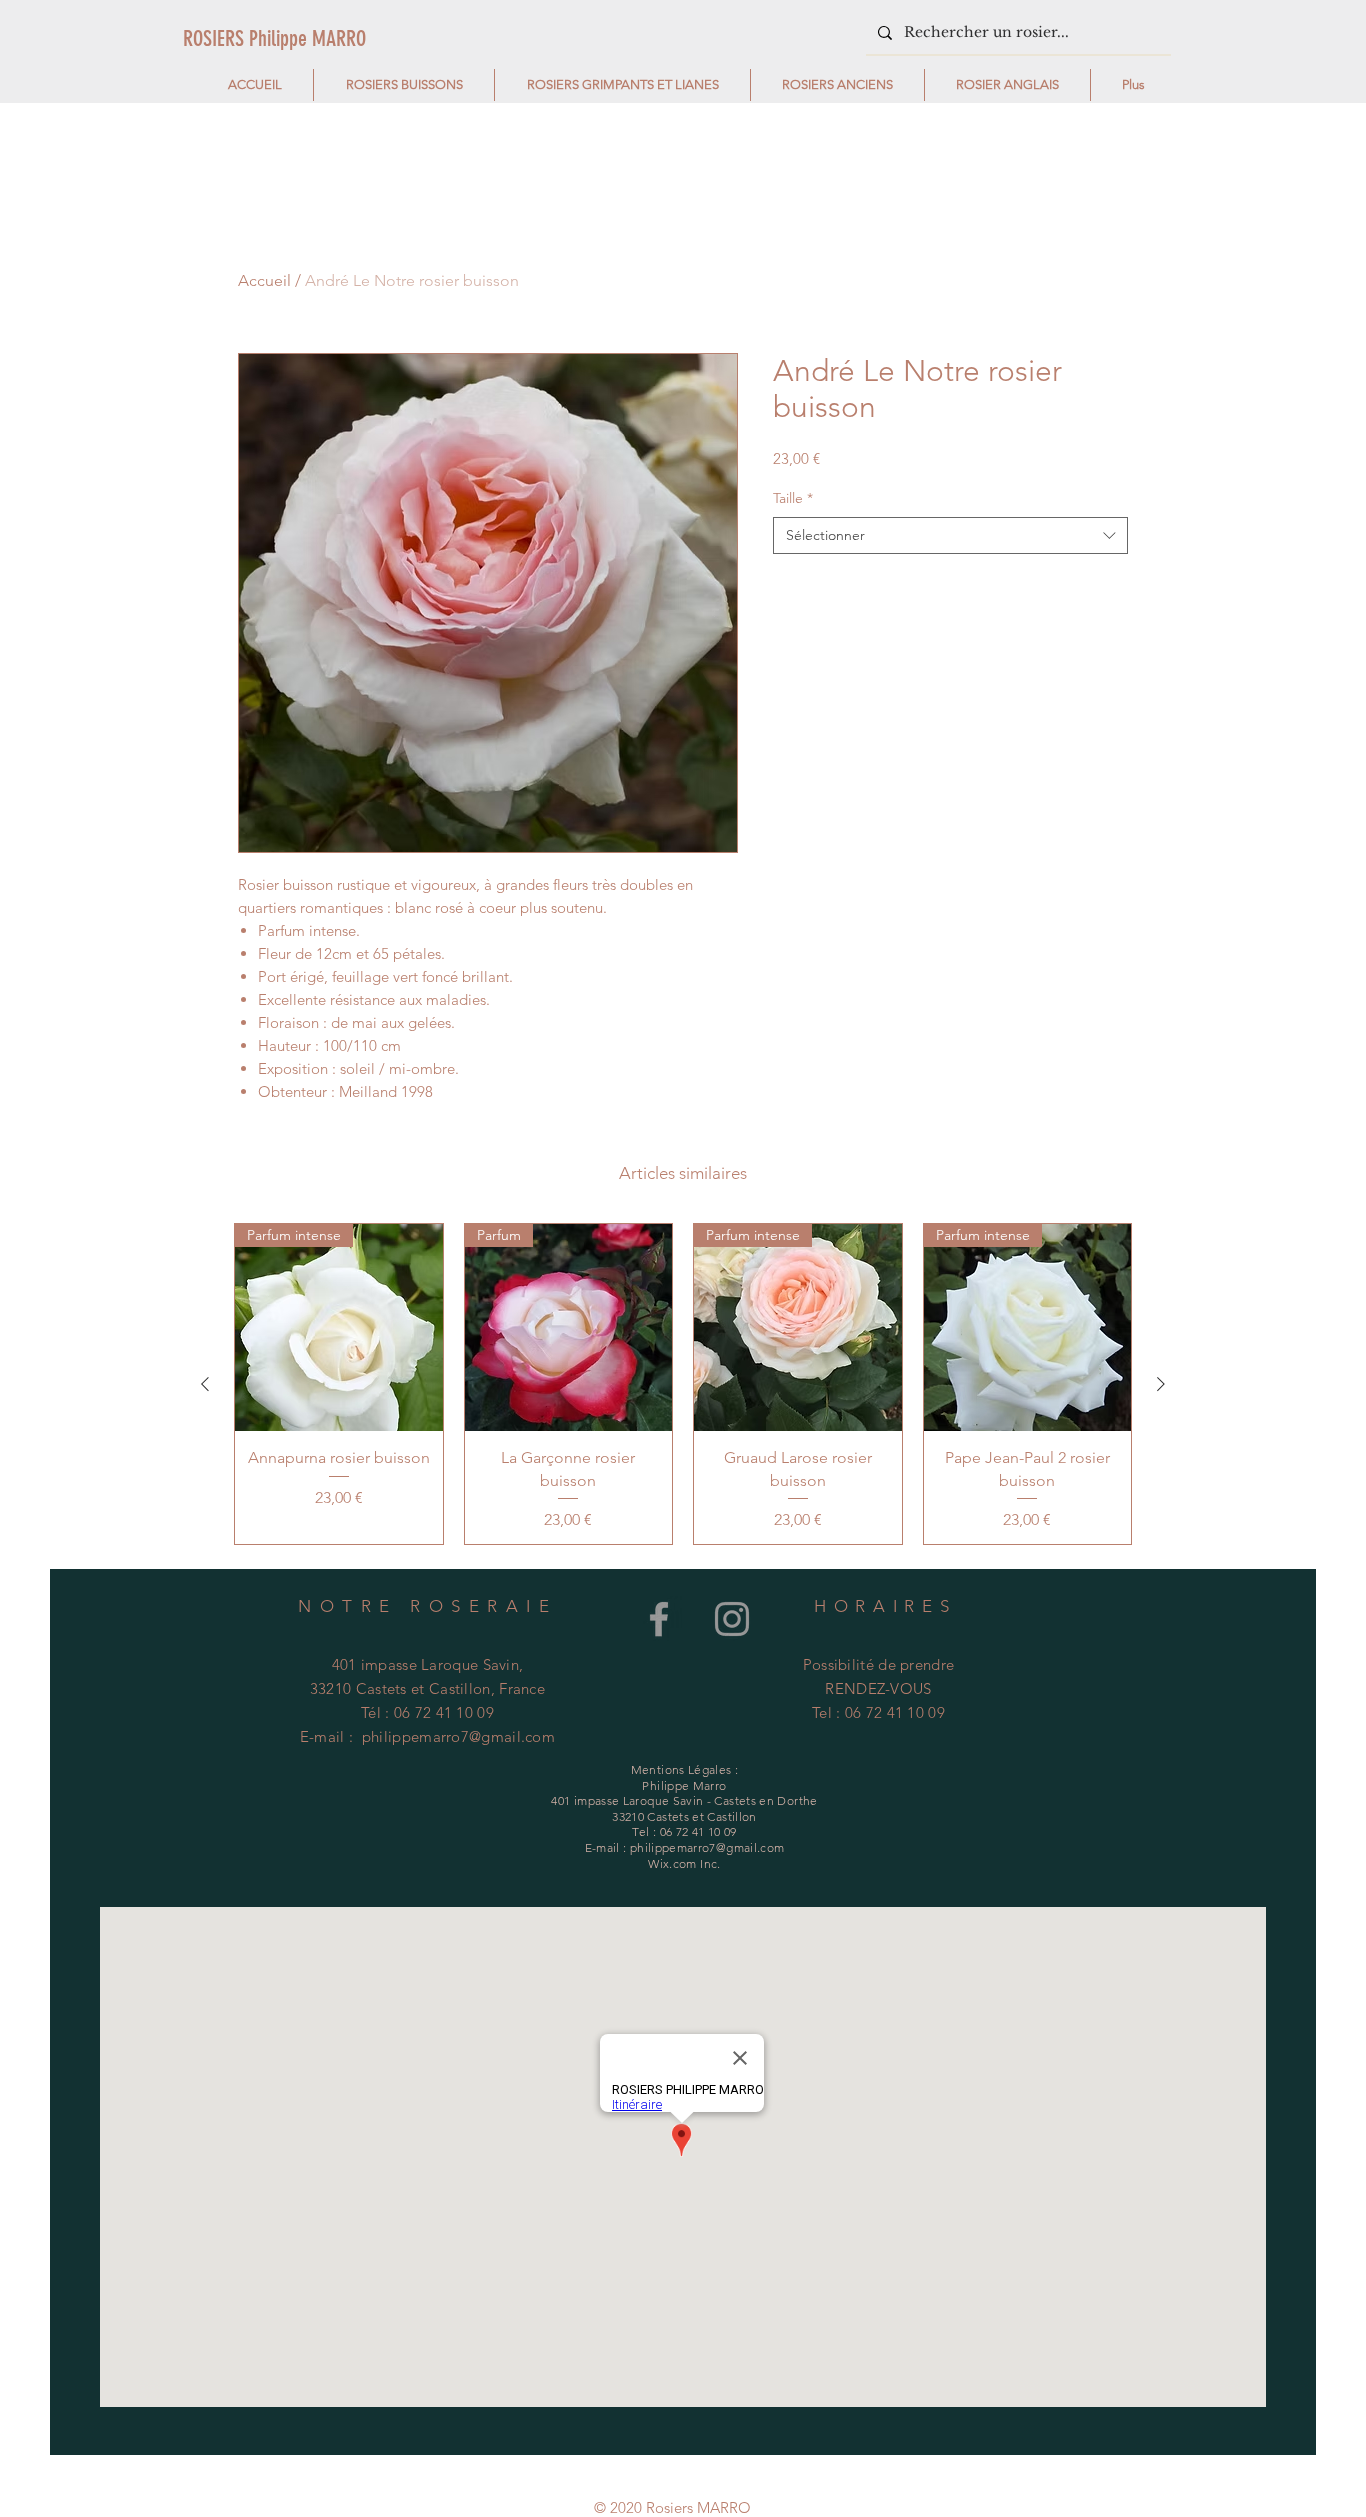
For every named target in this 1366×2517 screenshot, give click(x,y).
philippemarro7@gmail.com (458, 1736)
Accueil (264, 280)
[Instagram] (732, 1619)
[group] (683, 1384)
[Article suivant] (1161, 1384)
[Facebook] (659, 1619)
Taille (793, 498)
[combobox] (950, 536)
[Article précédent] (205, 1384)
